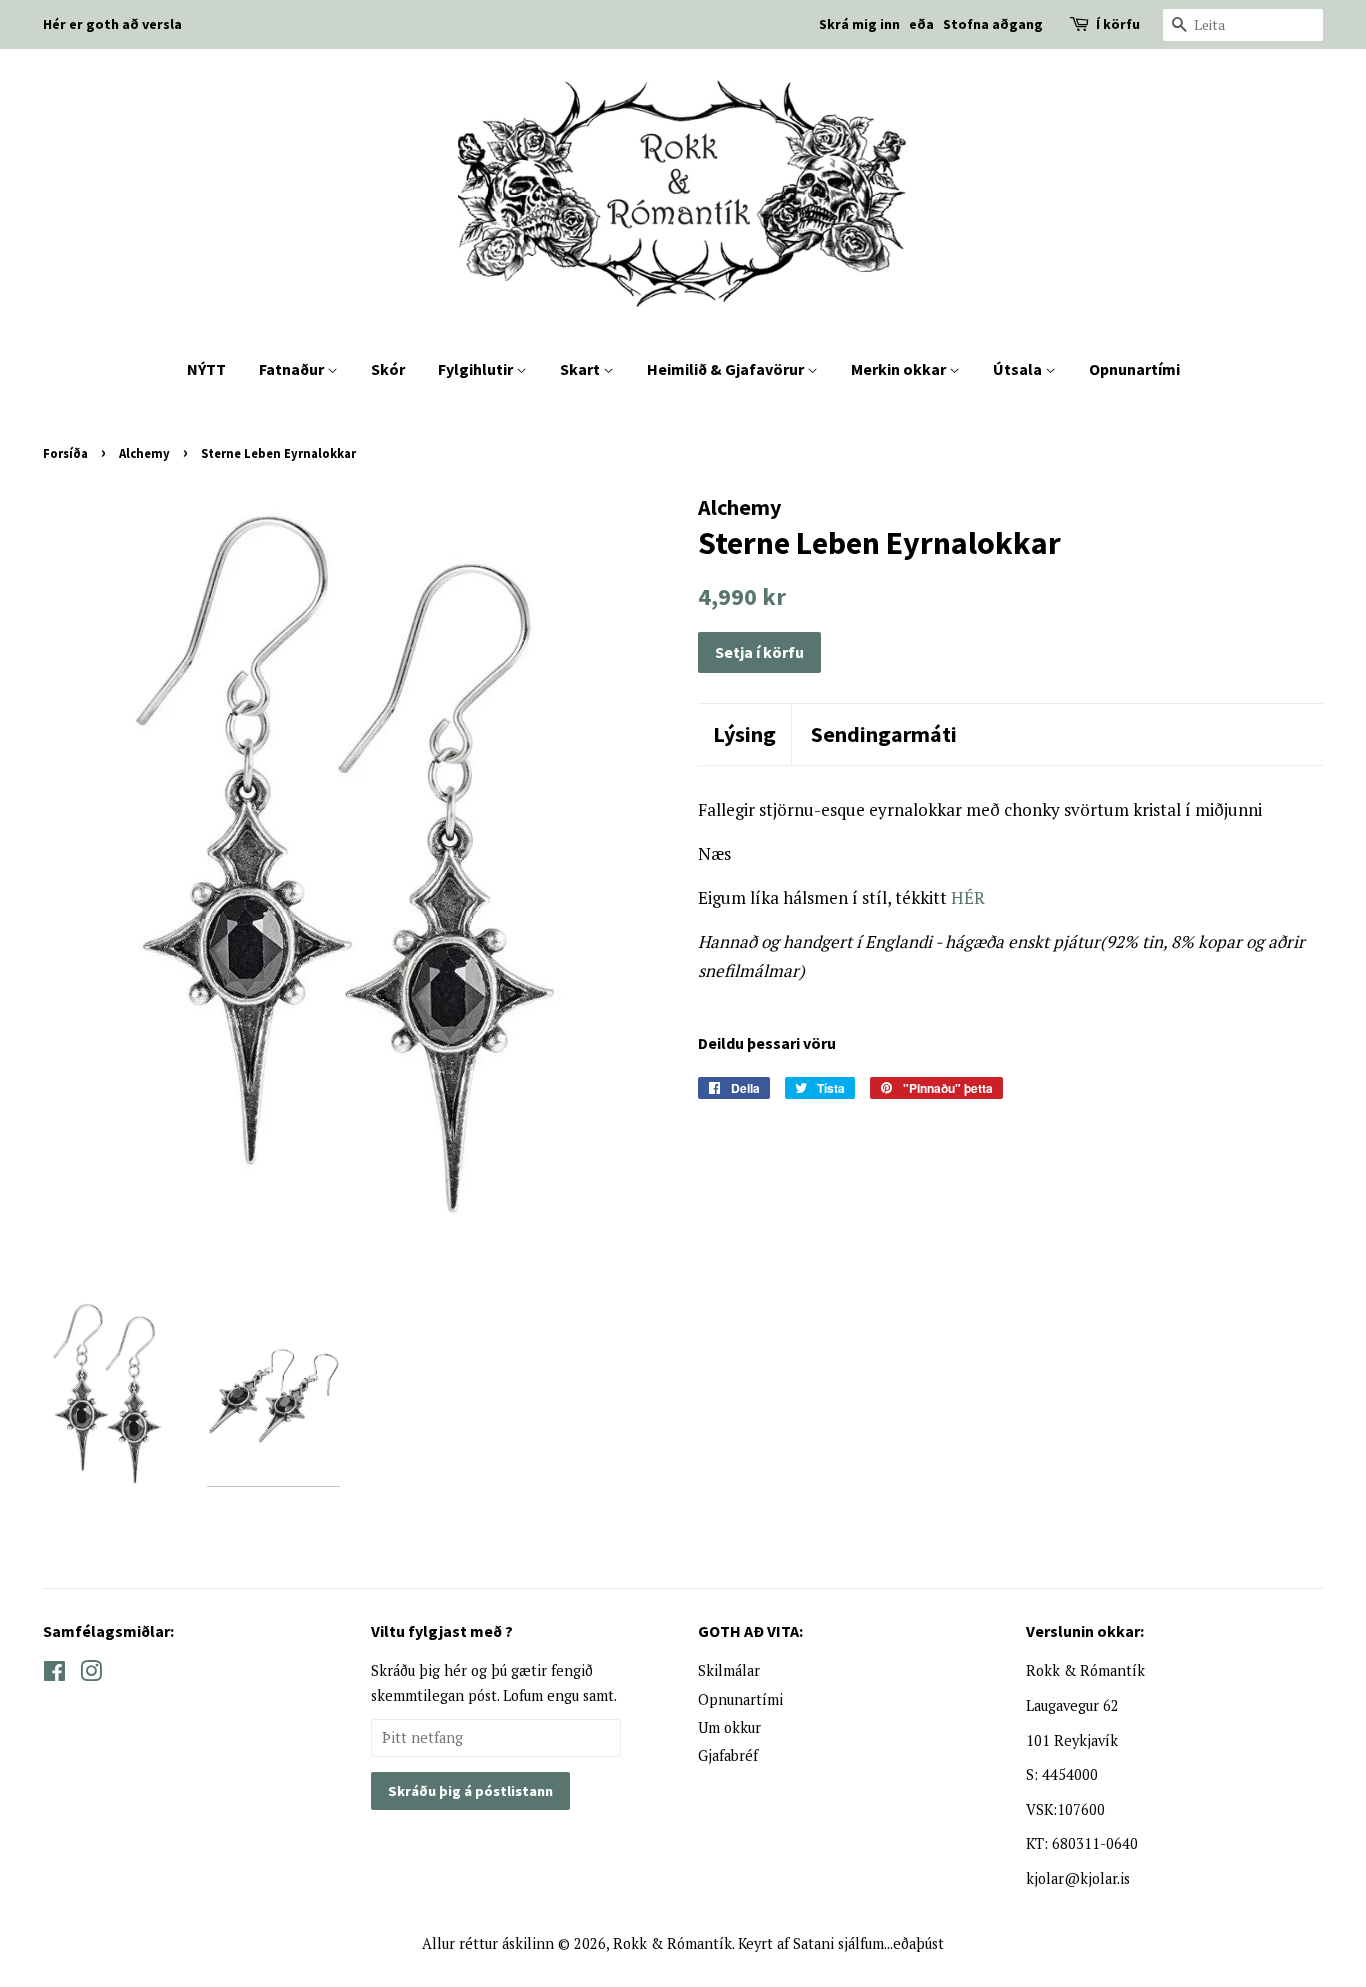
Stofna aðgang (993, 24)
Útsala (1019, 369)
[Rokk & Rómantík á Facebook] (54, 1674)
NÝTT (206, 369)
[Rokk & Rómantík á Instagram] (91, 1674)
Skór (388, 369)
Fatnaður (293, 369)
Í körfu (1118, 24)
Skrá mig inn (859, 24)
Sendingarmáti (884, 734)
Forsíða (65, 453)
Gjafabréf (728, 1755)
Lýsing (744, 734)
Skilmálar (729, 1670)
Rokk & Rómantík (672, 1943)
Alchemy (144, 453)
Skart (581, 369)
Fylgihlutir (477, 369)
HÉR (968, 897)
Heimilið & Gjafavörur (727, 369)
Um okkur (729, 1727)
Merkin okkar (900, 369)
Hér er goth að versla (112, 24)
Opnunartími (1134, 369)
